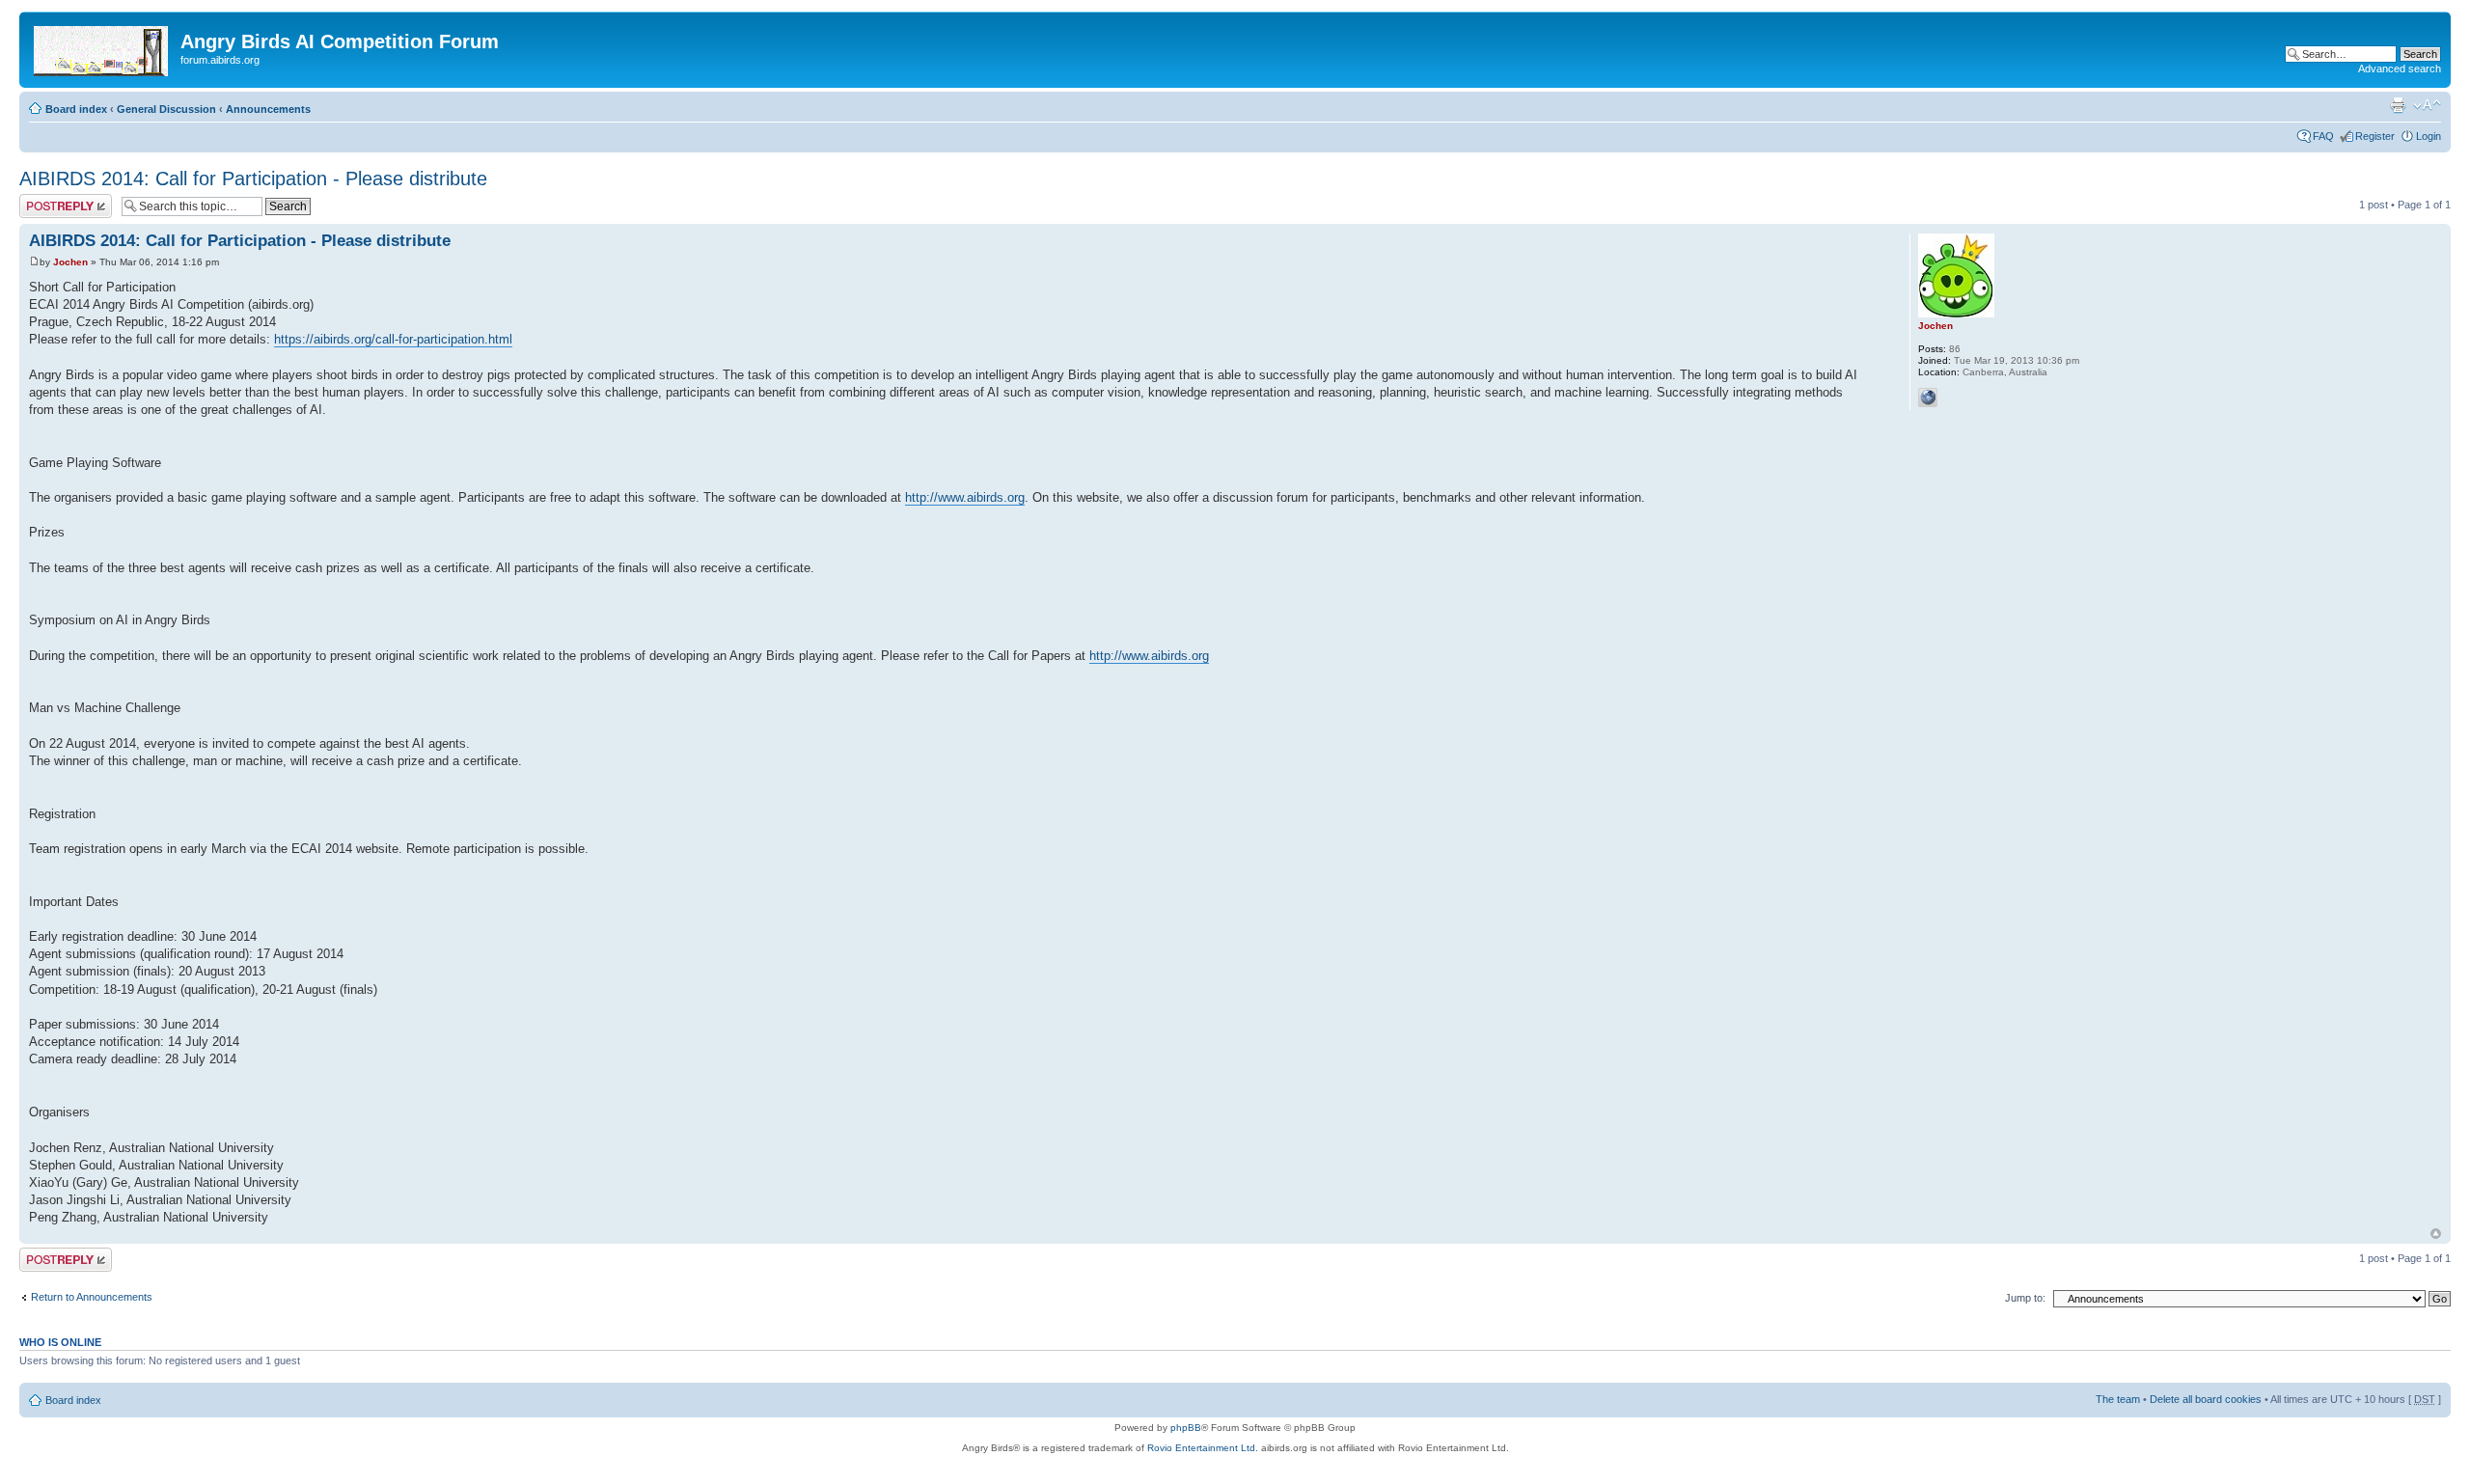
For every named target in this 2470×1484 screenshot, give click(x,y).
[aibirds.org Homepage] (102, 47)
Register (2375, 136)
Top (2436, 1234)
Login (2429, 136)
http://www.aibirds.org (965, 497)
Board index (76, 109)
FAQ (2323, 136)
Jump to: (2025, 1298)
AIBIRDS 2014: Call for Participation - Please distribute (253, 179)
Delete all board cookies (2206, 1399)
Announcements (268, 109)
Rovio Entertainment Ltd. (1203, 1448)
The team (2118, 1399)
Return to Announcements (92, 1297)
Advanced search (2400, 69)
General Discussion (166, 109)
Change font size (2427, 105)
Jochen (70, 262)
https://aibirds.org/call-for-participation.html (393, 339)
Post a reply (47, 200)
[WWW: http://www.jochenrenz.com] (1928, 398)
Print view (2398, 105)
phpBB (1186, 1428)
